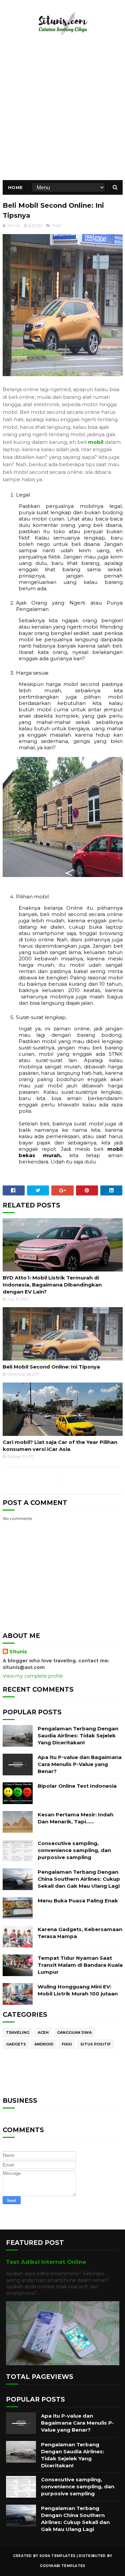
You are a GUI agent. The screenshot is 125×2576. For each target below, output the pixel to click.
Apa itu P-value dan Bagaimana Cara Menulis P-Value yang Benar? (80, 1764)
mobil (96, 442)
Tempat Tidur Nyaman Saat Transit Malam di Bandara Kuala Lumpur (80, 1965)
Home (15, 187)
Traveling (18, 2032)
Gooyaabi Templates (62, 2566)
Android (44, 2044)
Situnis (18, 1652)
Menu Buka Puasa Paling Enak (78, 1901)
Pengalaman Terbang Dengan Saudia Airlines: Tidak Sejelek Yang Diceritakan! (78, 1736)
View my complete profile (33, 1676)
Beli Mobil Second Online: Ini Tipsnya (51, 1367)
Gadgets (16, 2044)
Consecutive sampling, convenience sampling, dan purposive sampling (74, 1850)
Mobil (57, 225)
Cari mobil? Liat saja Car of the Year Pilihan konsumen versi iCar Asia (60, 1446)
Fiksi (67, 2044)
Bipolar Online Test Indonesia (77, 1786)
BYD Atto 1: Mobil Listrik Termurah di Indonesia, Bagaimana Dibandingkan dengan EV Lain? (52, 1285)
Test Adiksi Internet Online (46, 2262)
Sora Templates (57, 2556)
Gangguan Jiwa (74, 2032)
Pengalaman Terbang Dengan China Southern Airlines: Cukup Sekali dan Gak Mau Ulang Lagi (79, 1879)
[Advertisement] (62, 114)
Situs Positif (95, 2044)
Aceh (43, 2032)
